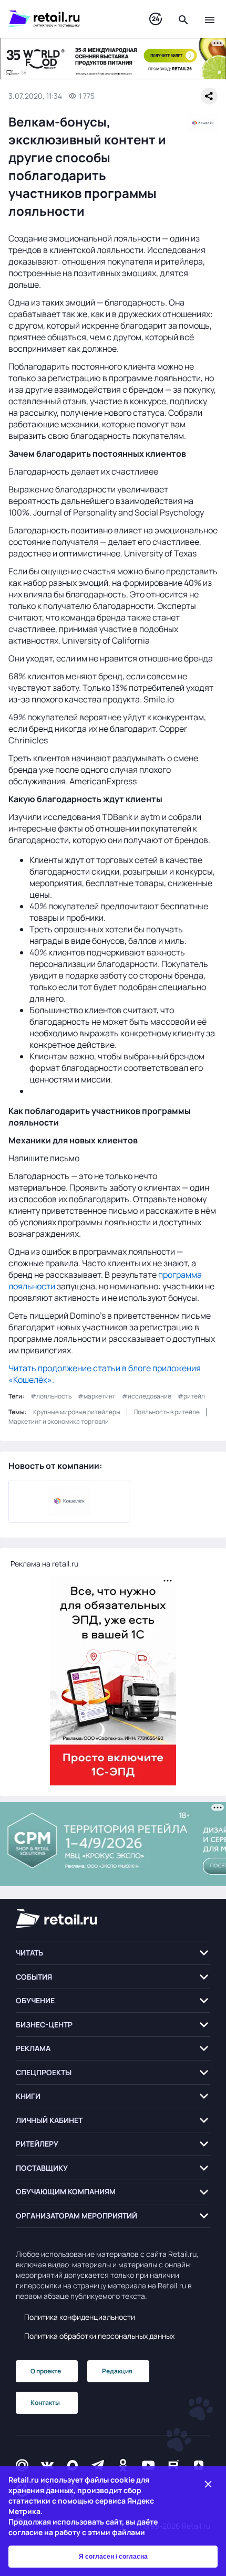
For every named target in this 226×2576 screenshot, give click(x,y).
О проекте (46, 2371)
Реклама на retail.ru (44, 1564)
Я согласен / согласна (113, 2557)
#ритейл (191, 1396)
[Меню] (210, 19)
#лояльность (51, 1396)
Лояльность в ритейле (167, 1412)
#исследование (147, 1396)
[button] (113, 1953)
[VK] (47, 2465)
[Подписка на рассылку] (22, 2465)
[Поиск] (183, 19)
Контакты (45, 2402)
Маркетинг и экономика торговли (59, 1421)
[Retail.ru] (68, 19)
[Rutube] (173, 2465)
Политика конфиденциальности (80, 2317)
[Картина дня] (156, 19)
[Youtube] (148, 2465)
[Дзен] (199, 2465)
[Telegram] (98, 2465)
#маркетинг (97, 1396)
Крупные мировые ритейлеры (77, 1412)
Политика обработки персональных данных (99, 2336)
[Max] (73, 2465)
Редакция (117, 2371)
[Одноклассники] (123, 2465)
